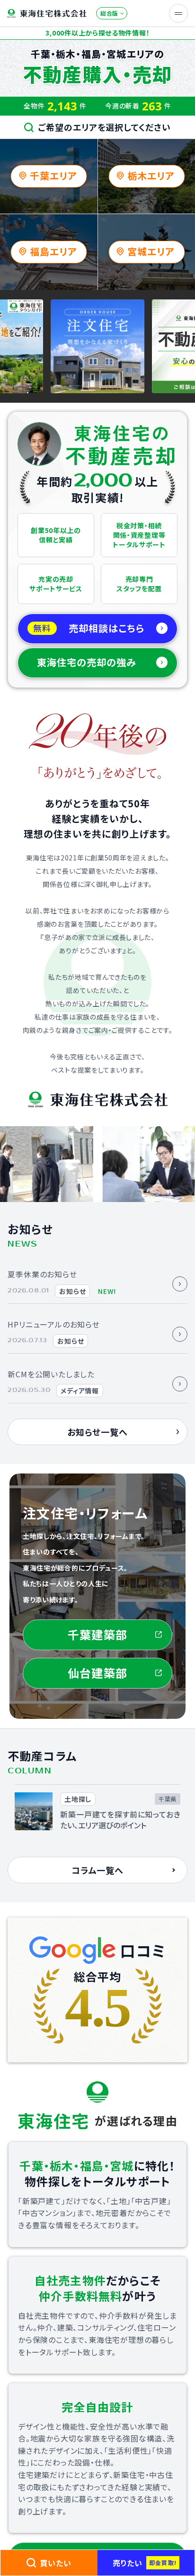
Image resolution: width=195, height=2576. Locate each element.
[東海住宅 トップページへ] (47, 14)
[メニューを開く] (178, 13)
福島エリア (53, 251)
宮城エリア (151, 251)
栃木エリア (151, 176)
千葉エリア (53, 176)
